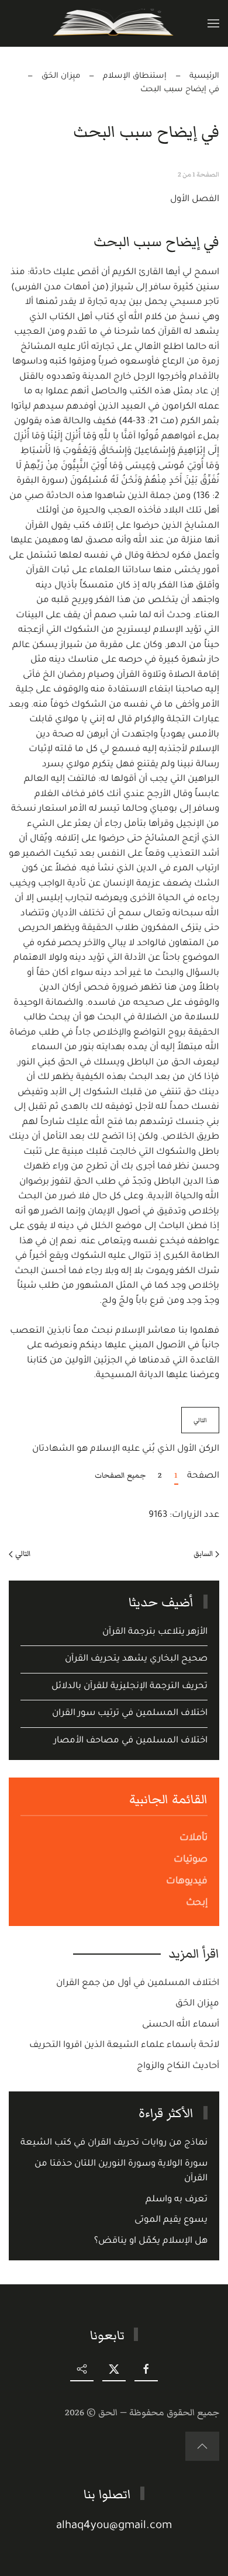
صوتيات (191, 1860)
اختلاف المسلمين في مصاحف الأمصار (131, 1741)
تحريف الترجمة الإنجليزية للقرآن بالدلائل (129, 1687)
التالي (200, 1420)
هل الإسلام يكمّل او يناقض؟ (151, 2241)
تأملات (194, 1838)
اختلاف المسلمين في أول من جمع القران (138, 1984)
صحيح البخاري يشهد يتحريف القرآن (136, 1659)
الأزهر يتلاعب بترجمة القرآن (155, 1632)
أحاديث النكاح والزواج (178, 2067)
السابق (203, 1554)
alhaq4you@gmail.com (114, 2526)
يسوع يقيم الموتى (171, 2220)
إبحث (197, 1903)
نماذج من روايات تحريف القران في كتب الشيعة (114, 2143)
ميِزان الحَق (197, 2004)
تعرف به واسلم (177, 2200)
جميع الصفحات (120, 1475)
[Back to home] (114, 23)
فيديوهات (187, 1882)
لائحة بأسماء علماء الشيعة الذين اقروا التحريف (124, 2046)
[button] (213, 23)
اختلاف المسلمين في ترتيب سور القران (130, 1714)
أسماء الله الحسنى (181, 2025)
